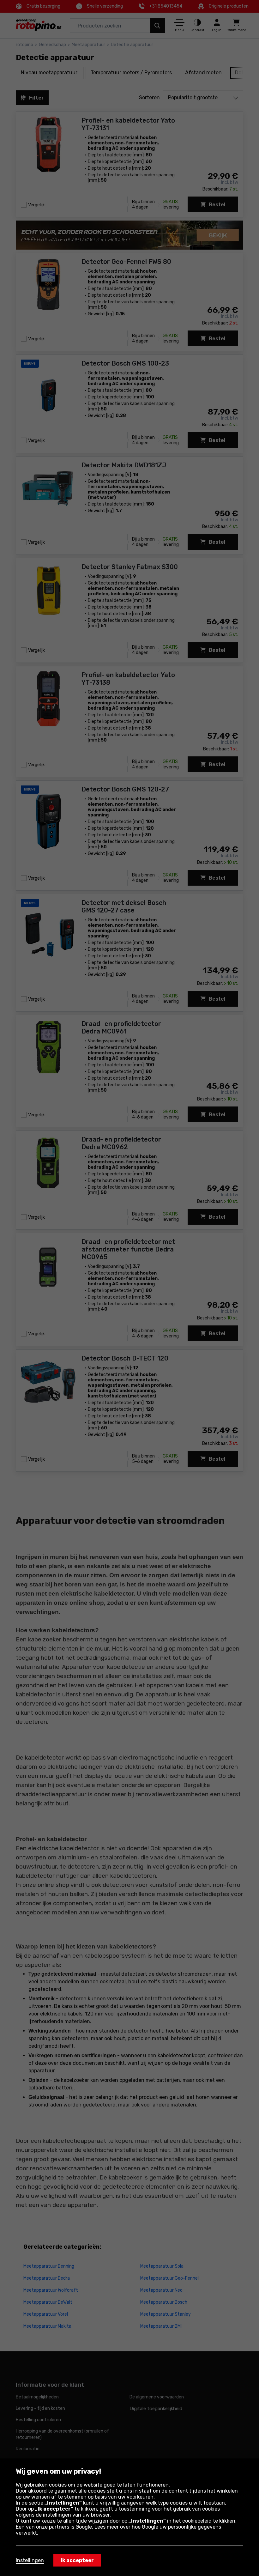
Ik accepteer (77, 2560)
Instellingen (30, 2560)
